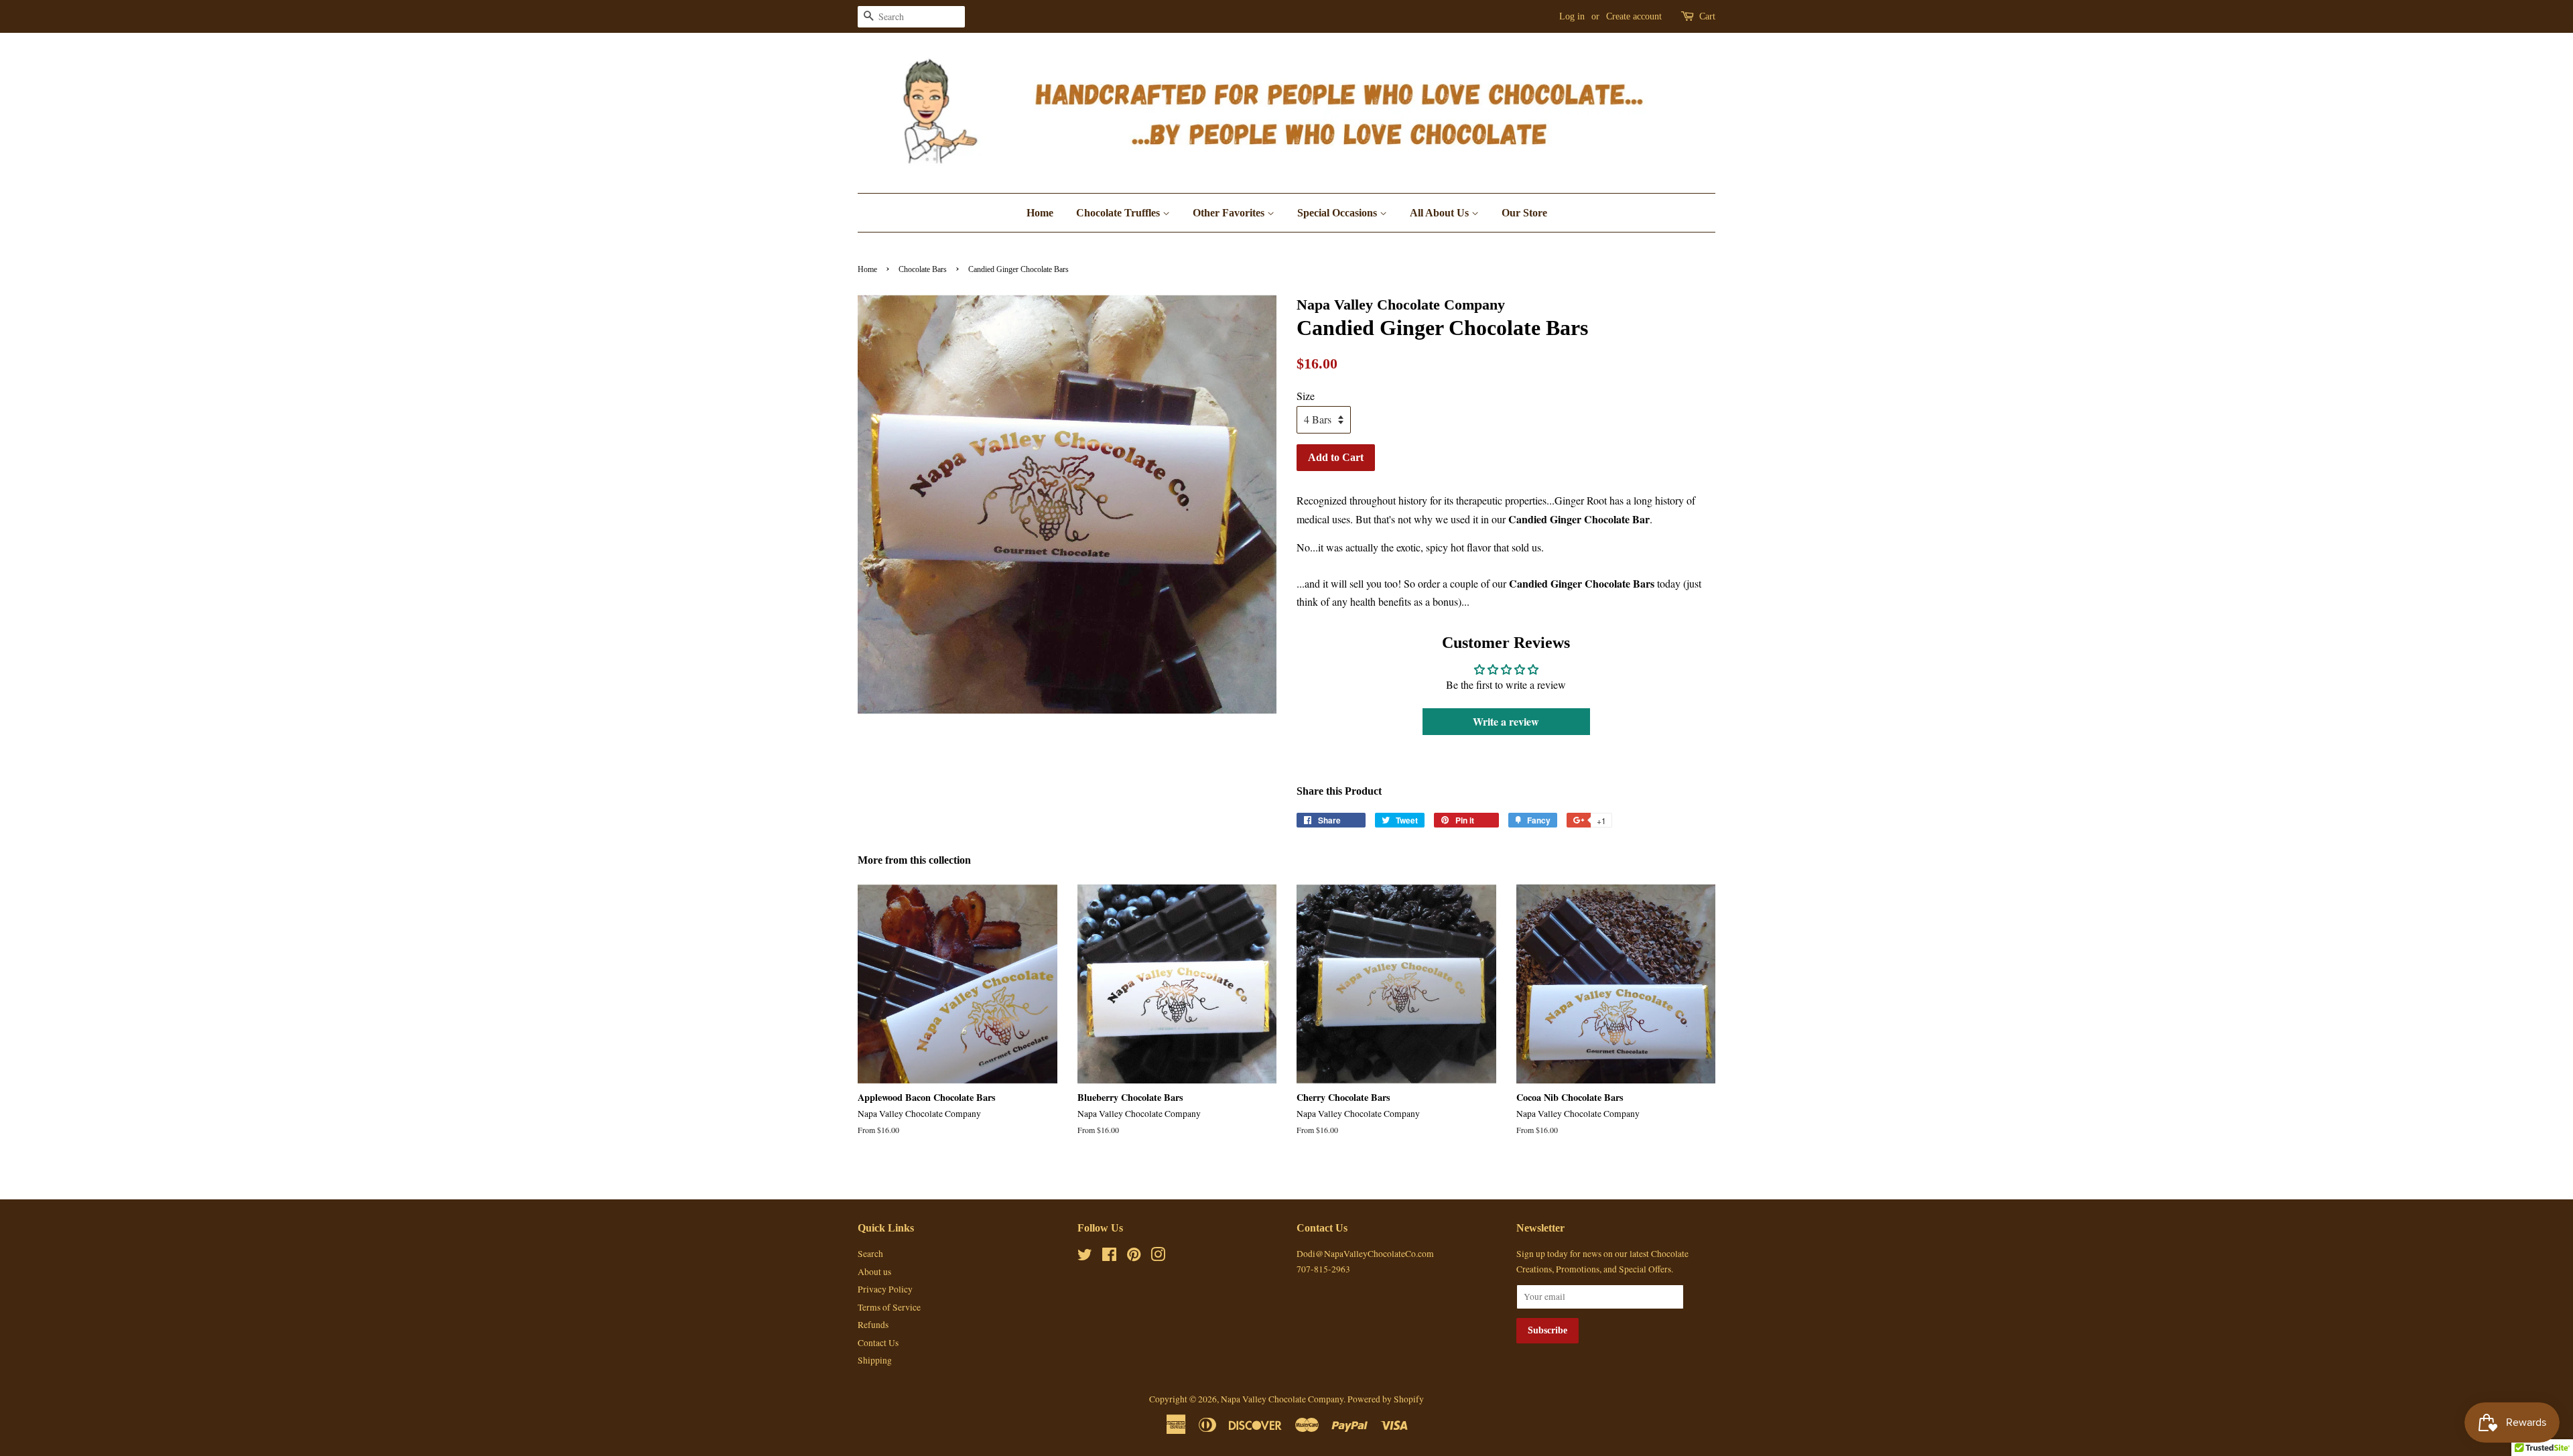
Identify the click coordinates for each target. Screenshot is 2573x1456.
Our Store (1524, 213)
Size (1306, 396)
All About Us (1441, 213)
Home (1040, 213)
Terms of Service (889, 1307)
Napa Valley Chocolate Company (1282, 1399)
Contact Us (878, 1343)
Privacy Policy (885, 1289)
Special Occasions (1338, 213)
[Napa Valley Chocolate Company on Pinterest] (1134, 1257)
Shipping (875, 1360)
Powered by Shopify (1386, 1399)
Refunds (873, 1325)
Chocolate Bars (923, 269)
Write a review (1506, 721)
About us (874, 1272)
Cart (1707, 16)
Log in (1572, 16)
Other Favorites (1230, 213)
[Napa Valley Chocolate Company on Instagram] (1158, 1257)
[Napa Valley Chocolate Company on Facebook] (1109, 1257)
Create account (1634, 16)
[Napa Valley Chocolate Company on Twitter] (1085, 1257)
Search (870, 1254)
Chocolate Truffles (1119, 213)
